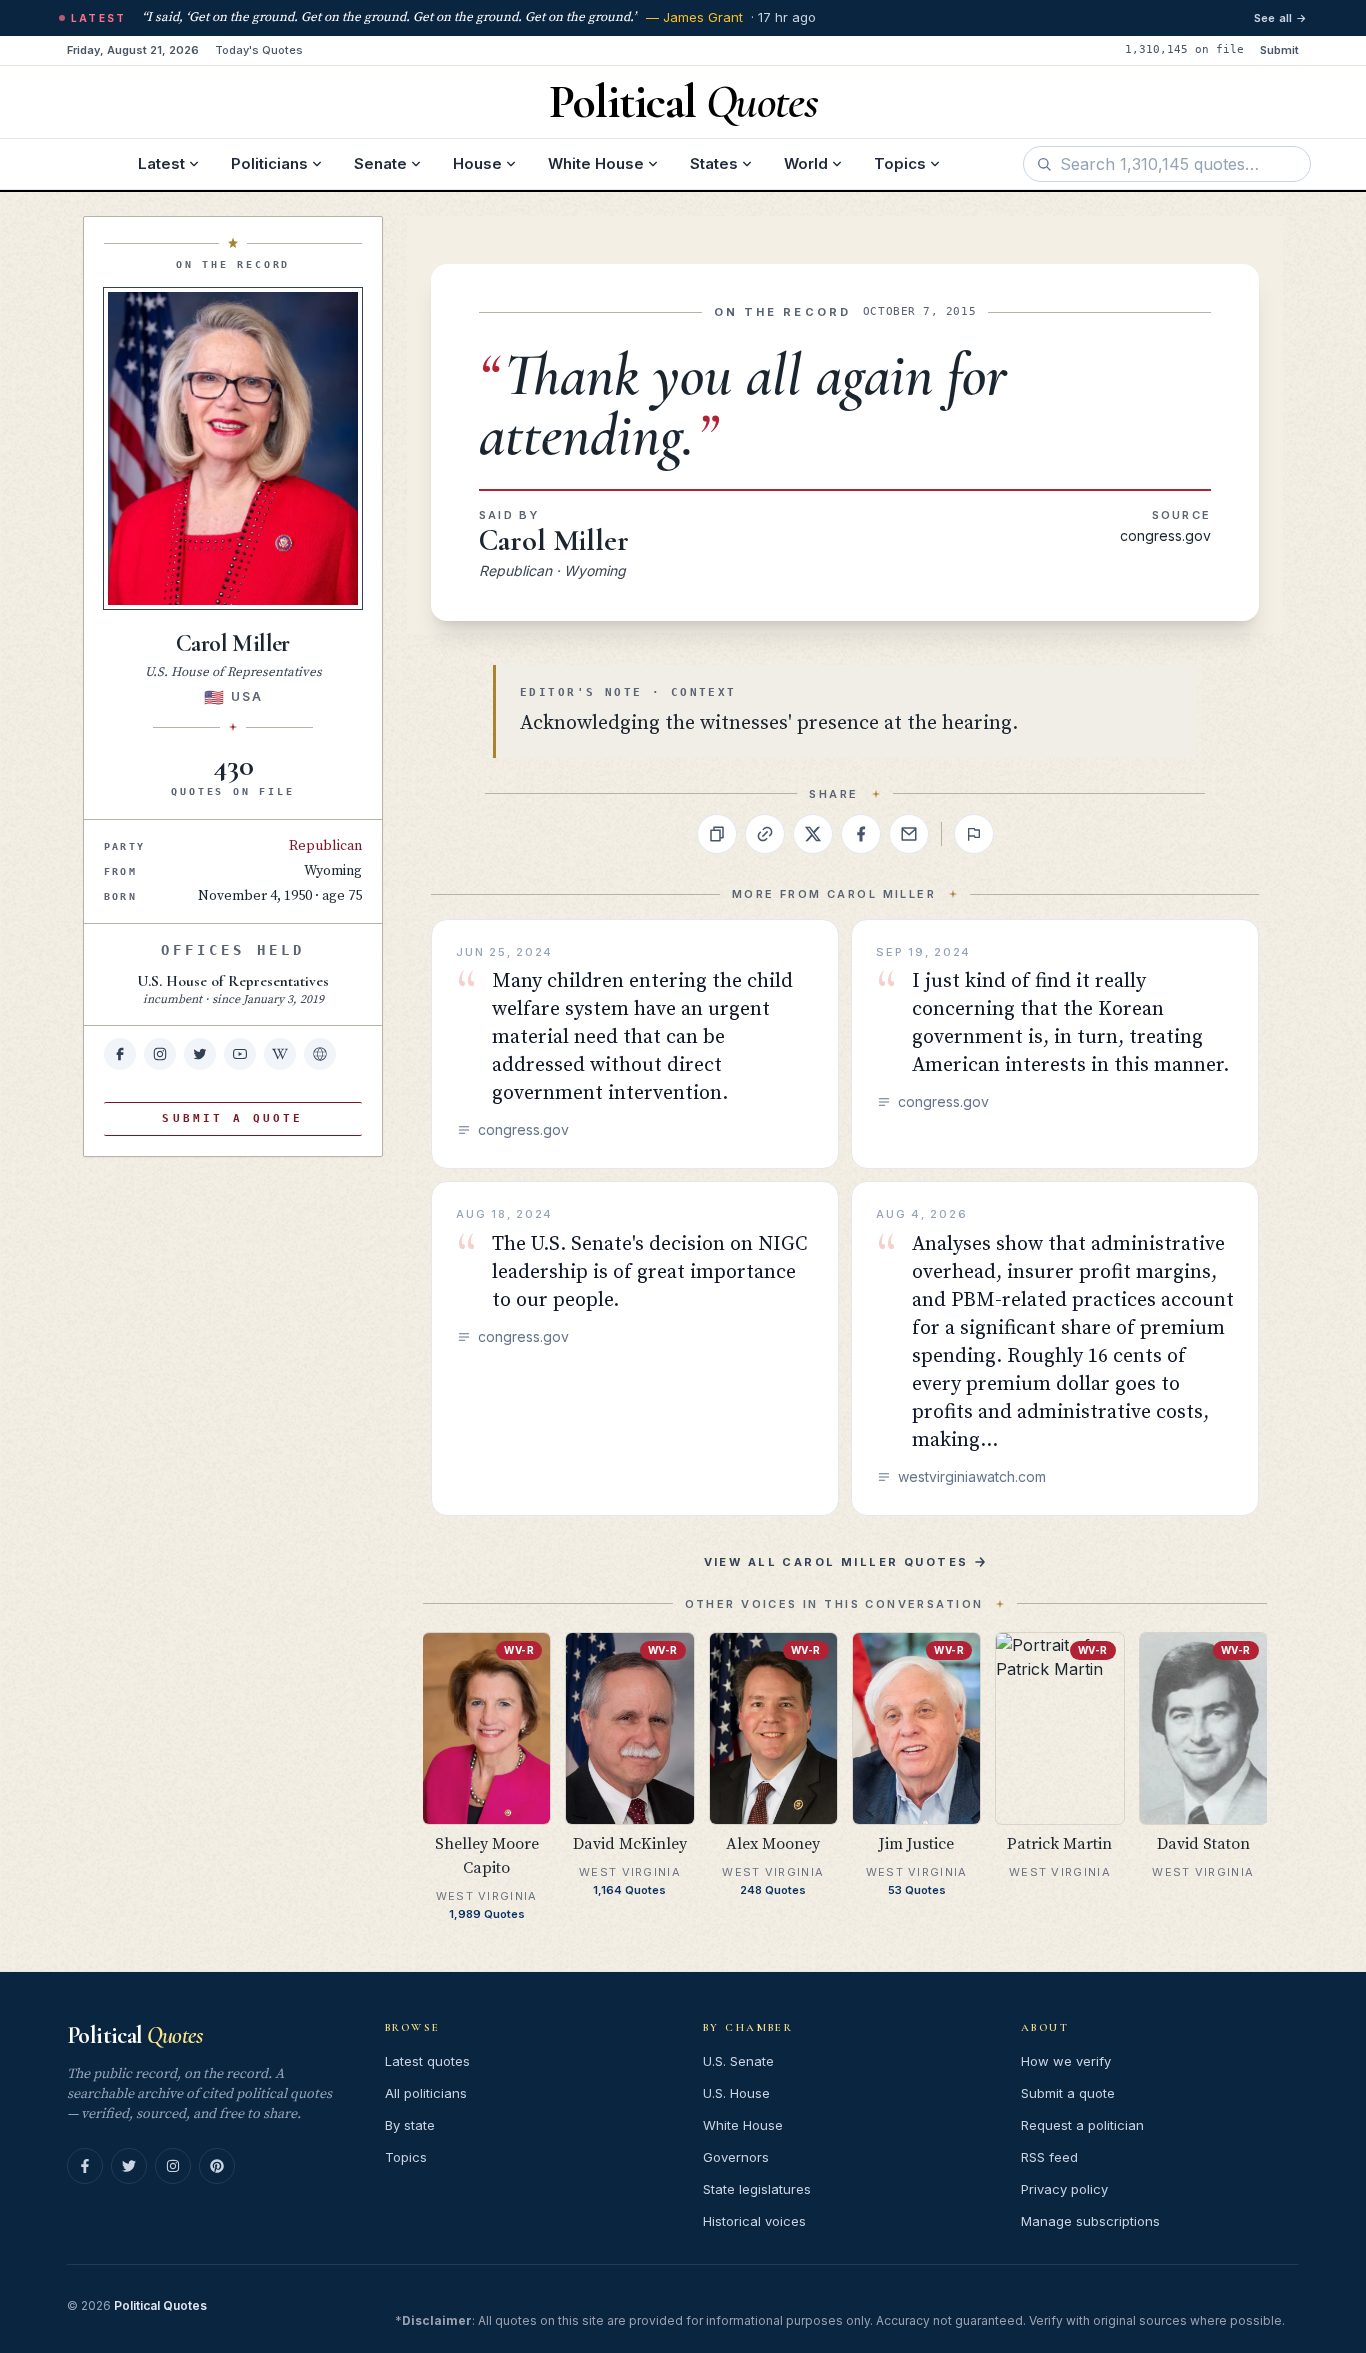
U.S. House (736, 2093)
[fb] (120, 1054)
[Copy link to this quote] (765, 834)
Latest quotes (427, 2061)
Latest (161, 163)
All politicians (426, 2093)
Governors (736, 2157)
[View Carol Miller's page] (233, 448)
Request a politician (1082, 2125)
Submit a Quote (232, 1118)
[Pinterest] (217, 2166)
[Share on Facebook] (861, 834)
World (806, 163)
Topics (900, 163)
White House (596, 163)
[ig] (160, 1054)
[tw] (200, 1054)
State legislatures (757, 2189)
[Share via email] (909, 834)
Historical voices (754, 2221)
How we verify (1066, 2061)
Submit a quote (1068, 2093)
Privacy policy (1064, 2189)
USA (246, 696)
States (714, 163)
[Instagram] (173, 2166)
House (477, 163)
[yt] (240, 1054)
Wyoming (333, 871)
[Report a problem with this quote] (974, 834)
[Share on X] (813, 834)
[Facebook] (85, 2166)
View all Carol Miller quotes (836, 1562)
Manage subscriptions (1090, 2221)
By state (410, 2125)
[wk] (280, 1054)
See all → (1280, 18)
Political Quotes (160, 2305)
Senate (380, 163)
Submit (1279, 50)
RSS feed (1049, 2157)
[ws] (320, 1054)
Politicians (269, 163)
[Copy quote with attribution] (717, 834)
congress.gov (1165, 535)
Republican (325, 846)
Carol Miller (554, 540)
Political (134, 2035)
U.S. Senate (738, 2061)
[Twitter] (129, 2166)
